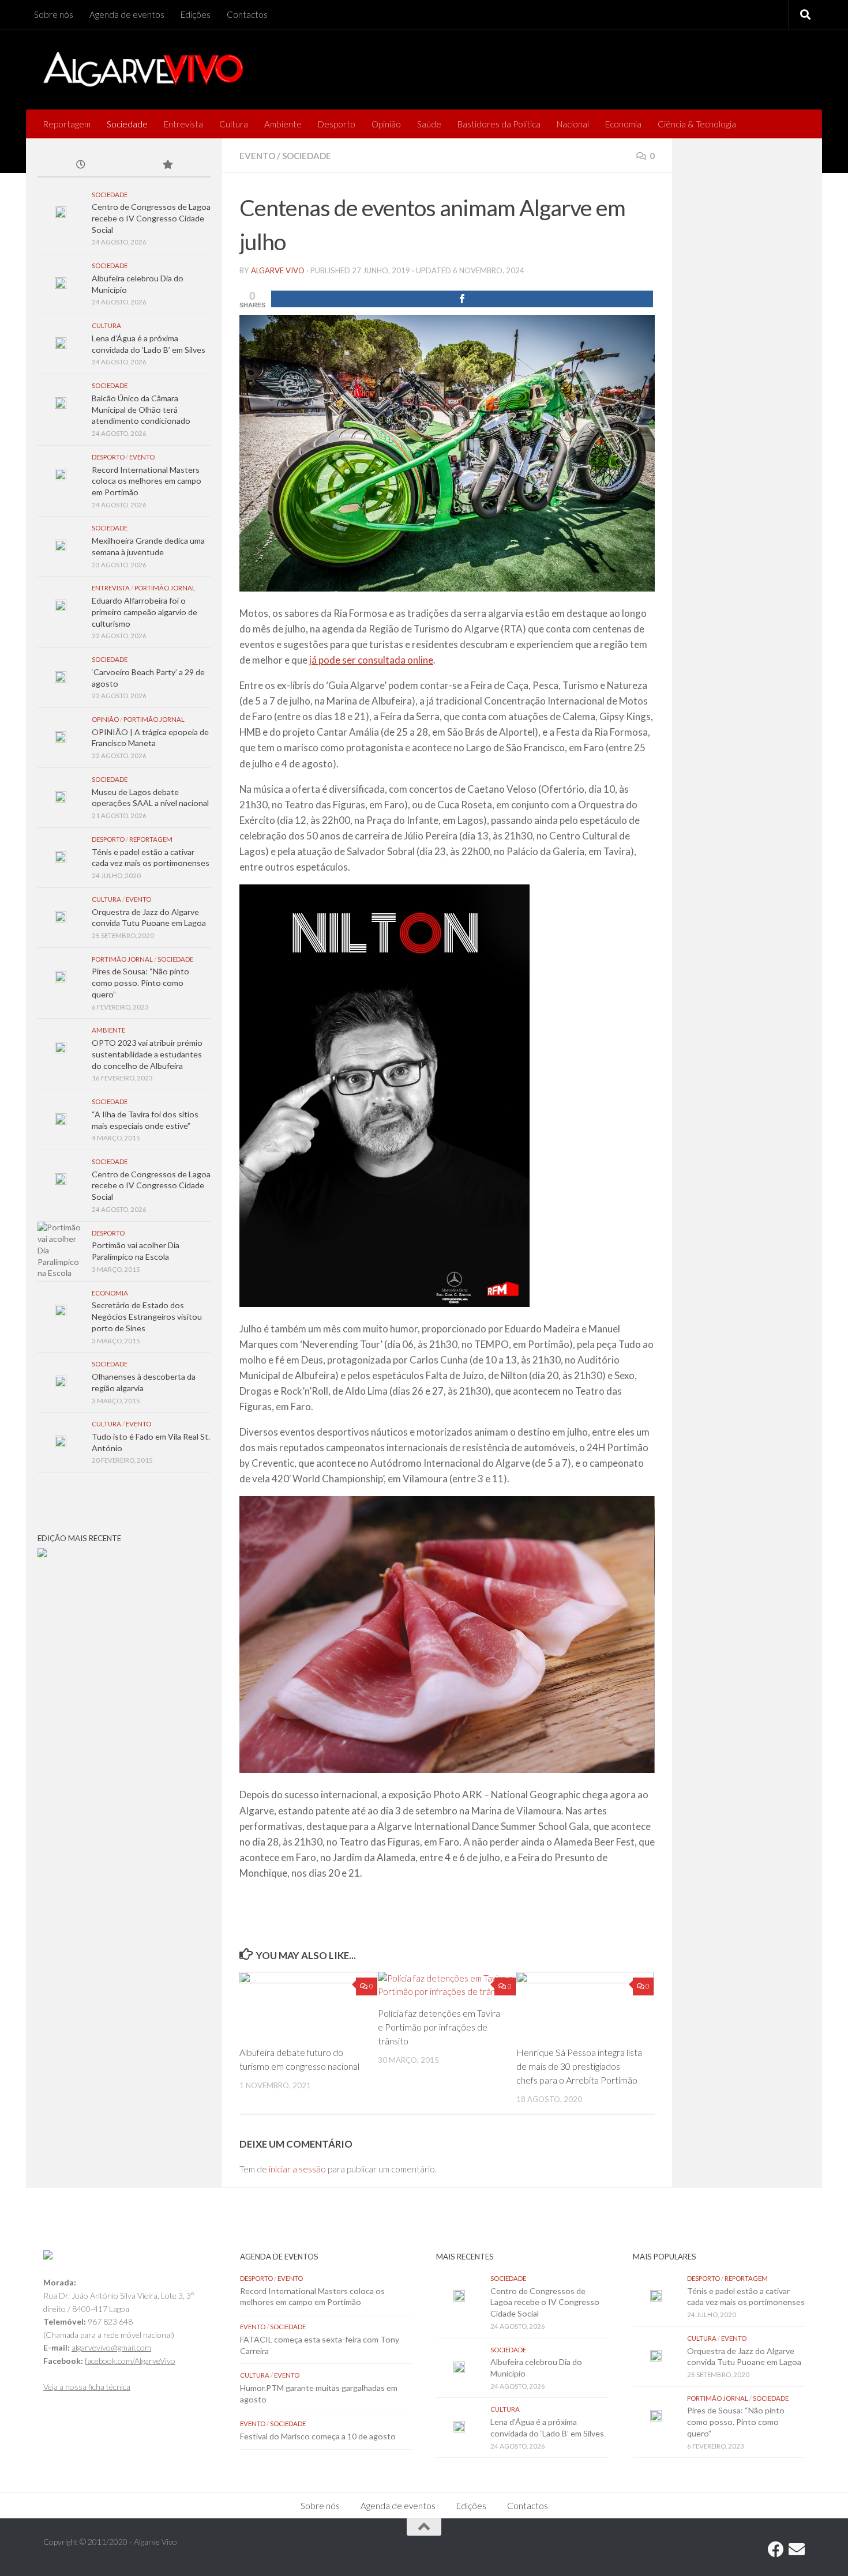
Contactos (247, 14)
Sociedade (127, 124)
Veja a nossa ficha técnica (87, 2387)
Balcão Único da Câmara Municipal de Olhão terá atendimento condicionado (141, 409)
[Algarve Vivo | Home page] (143, 69)
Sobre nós (54, 14)
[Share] (462, 299)
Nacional (573, 124)
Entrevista (183, 124)
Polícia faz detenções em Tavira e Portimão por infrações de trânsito (439, 2027)
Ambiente (283, 124)
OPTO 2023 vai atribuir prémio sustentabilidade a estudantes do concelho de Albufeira (147, 1054)
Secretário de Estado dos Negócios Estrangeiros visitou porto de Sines (147, 1316)
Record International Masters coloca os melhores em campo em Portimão (147, 481)
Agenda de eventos (127, 14)
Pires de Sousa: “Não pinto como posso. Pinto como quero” (140, 982)
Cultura (234, 124)
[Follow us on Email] (797, 2549)
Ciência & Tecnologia (697, 124)
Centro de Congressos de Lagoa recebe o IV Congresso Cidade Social (151, 218)
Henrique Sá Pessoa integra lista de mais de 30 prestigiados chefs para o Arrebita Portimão (579, 2066)
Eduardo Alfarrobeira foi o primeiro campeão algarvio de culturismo (145, 612)
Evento (257, 156)
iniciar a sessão (297, 2169)
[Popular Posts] (167, 165)
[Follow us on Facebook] (776, 2549)
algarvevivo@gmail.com (111, 2347)
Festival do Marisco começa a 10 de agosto (318, 2436)
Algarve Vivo (278, 270)
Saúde (429, 124)
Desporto (337, 124)
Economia (623, 124)
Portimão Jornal (165, 588)
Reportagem (67, 124)
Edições (196, 14)
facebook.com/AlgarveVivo (130, 2361)
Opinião (386, 124)
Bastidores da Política (499, 124)
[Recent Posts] (81, 165)
